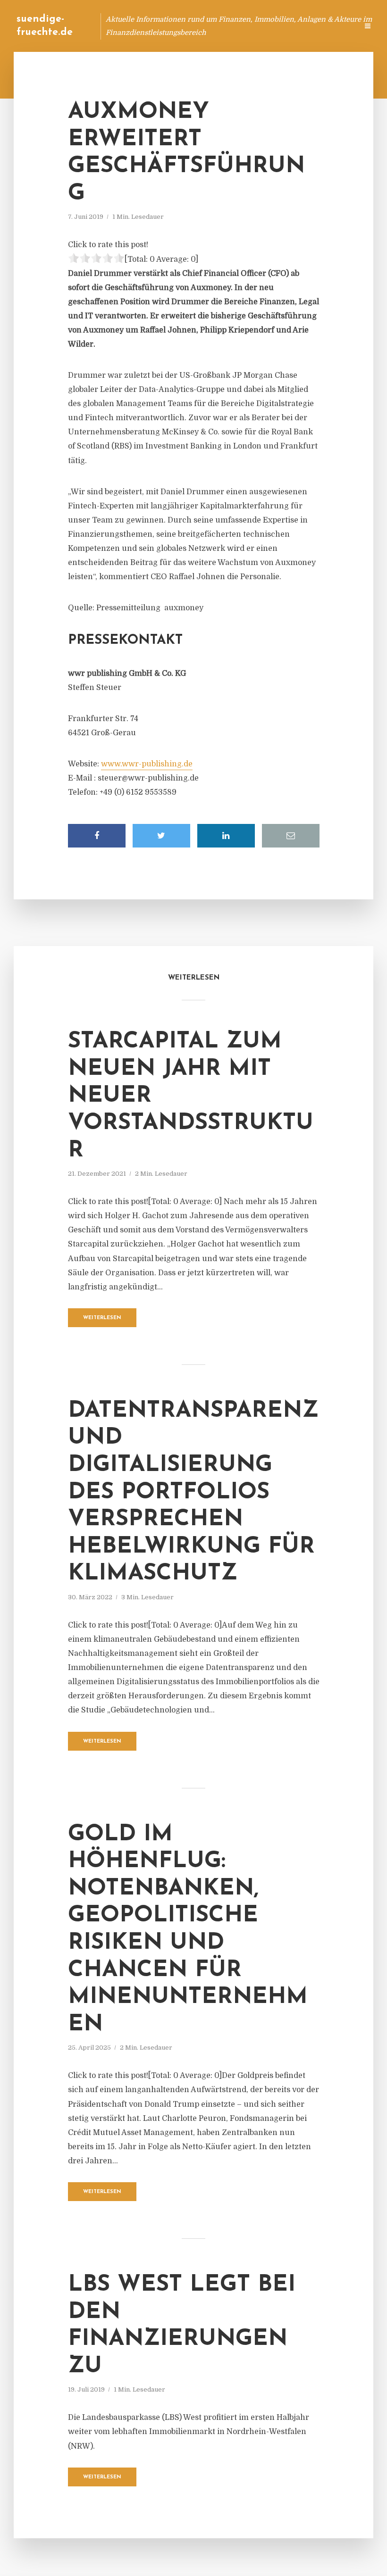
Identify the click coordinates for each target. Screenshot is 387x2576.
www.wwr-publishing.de (147, 764)
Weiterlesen (102, 1318)
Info (201, 26)
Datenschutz (330, 26)
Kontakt (236, 26)
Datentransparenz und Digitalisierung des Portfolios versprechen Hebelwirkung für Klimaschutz (193, 1493)
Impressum (280, 26)
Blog (172, 26)
